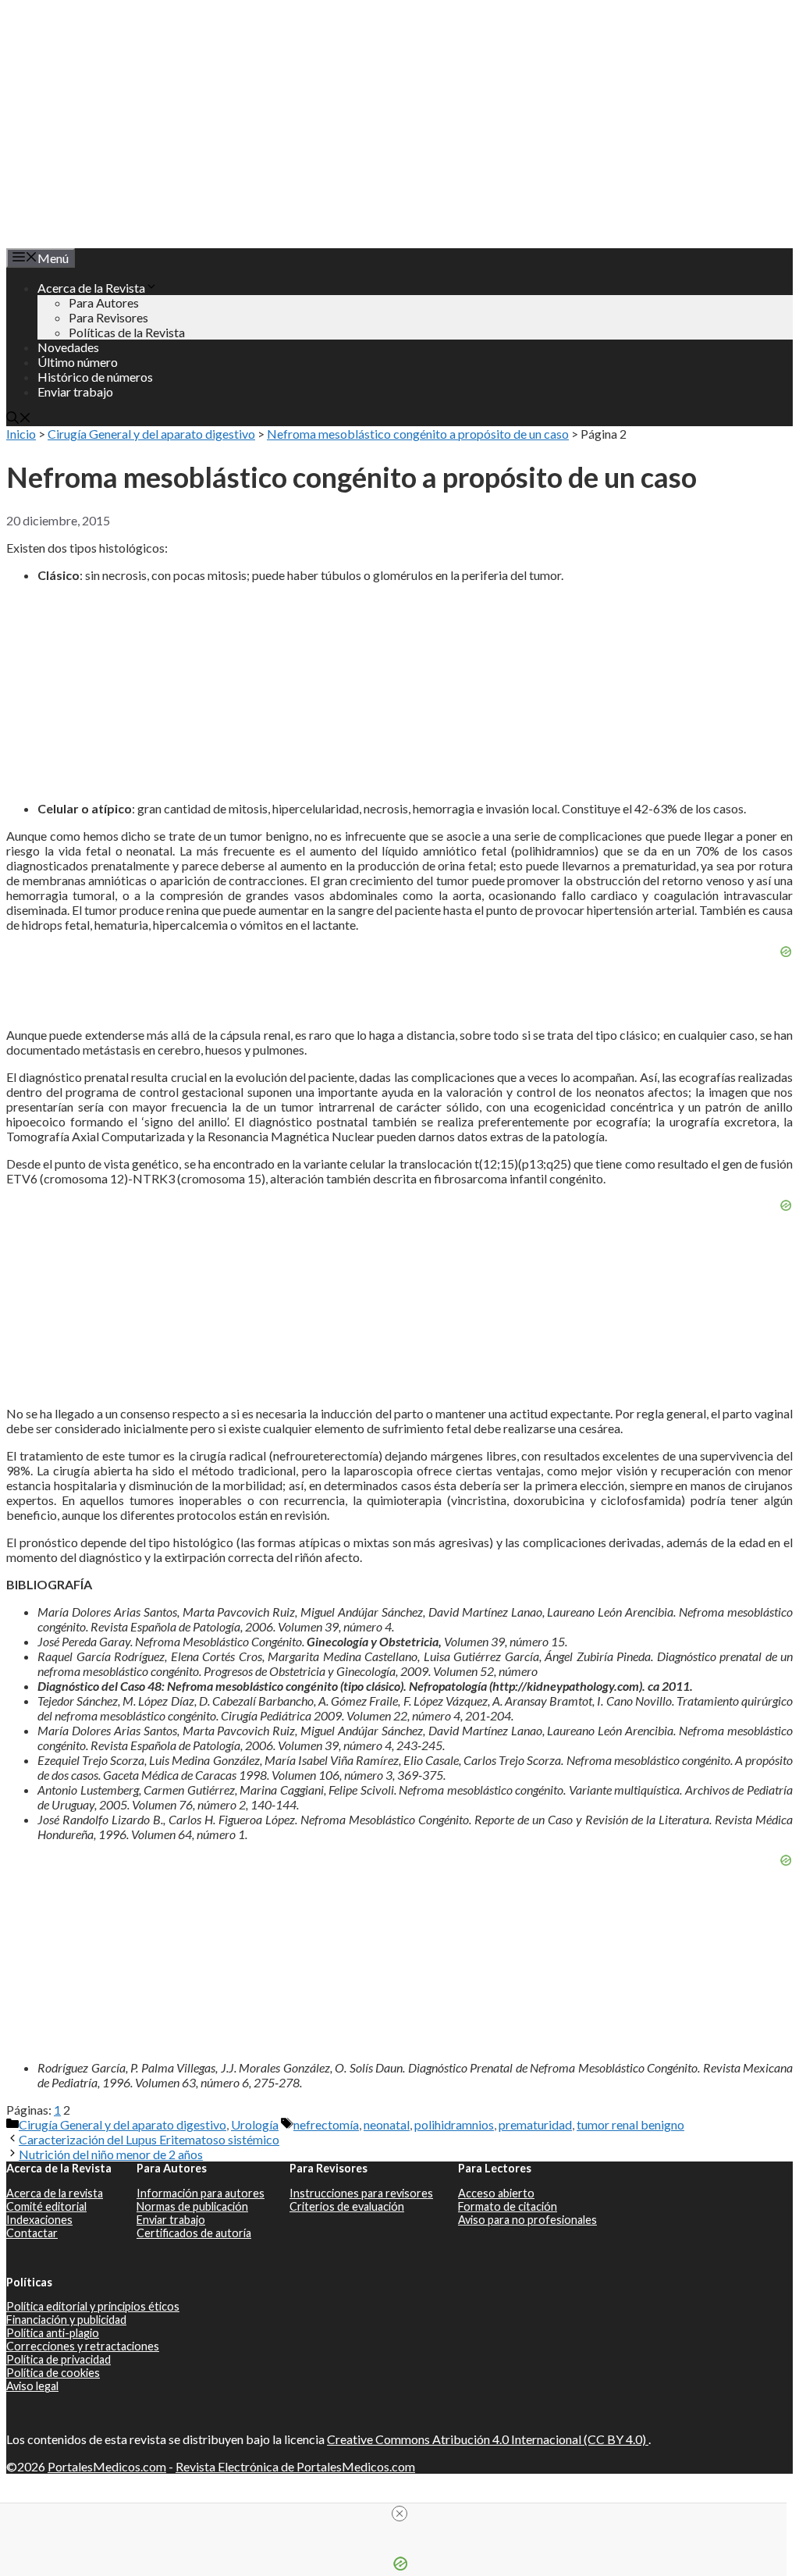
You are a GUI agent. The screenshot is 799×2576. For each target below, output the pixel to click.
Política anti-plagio (53, 2333)
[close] (399, 2514)
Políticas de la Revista (127, 332)
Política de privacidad (59, 2359)
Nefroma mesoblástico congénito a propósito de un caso (418, 434)
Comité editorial (46, 2206)
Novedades (68, 347)
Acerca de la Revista (91, 288)
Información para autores (201, 2193)
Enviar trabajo (75, 391)
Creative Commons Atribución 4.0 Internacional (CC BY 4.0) (488, 2439)
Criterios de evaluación (347, 2206)
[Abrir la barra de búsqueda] (19, 419)
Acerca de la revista (55, 2193)
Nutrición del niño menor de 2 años (111, 2154)
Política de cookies (53, 2373)
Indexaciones (39, 2220)
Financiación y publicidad (66, 2320)
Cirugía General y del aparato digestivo (151, 434)
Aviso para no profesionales (527, 2220)
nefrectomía (326, 2124)
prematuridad (535, 2124)
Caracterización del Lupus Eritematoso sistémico (149, 2139)
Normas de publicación (192, 2206)
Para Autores (104, 302)
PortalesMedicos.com (107, 2466)
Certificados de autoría (194, 2233)
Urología (255, 2124)
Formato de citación (508, 2206)
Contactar (32, 2233)
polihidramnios (454, 2124)
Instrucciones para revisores (361, 2193)
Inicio (21, 434)
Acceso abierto (496, 2193)
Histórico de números (95, 377)
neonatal (387, 2124)
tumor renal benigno (630, 2124)
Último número (78, 362)
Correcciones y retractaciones (83, 2346)
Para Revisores (108, 317)
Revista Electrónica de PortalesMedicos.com (295, 2466)
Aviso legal (32, 2386)
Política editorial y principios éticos (93, 2306)
